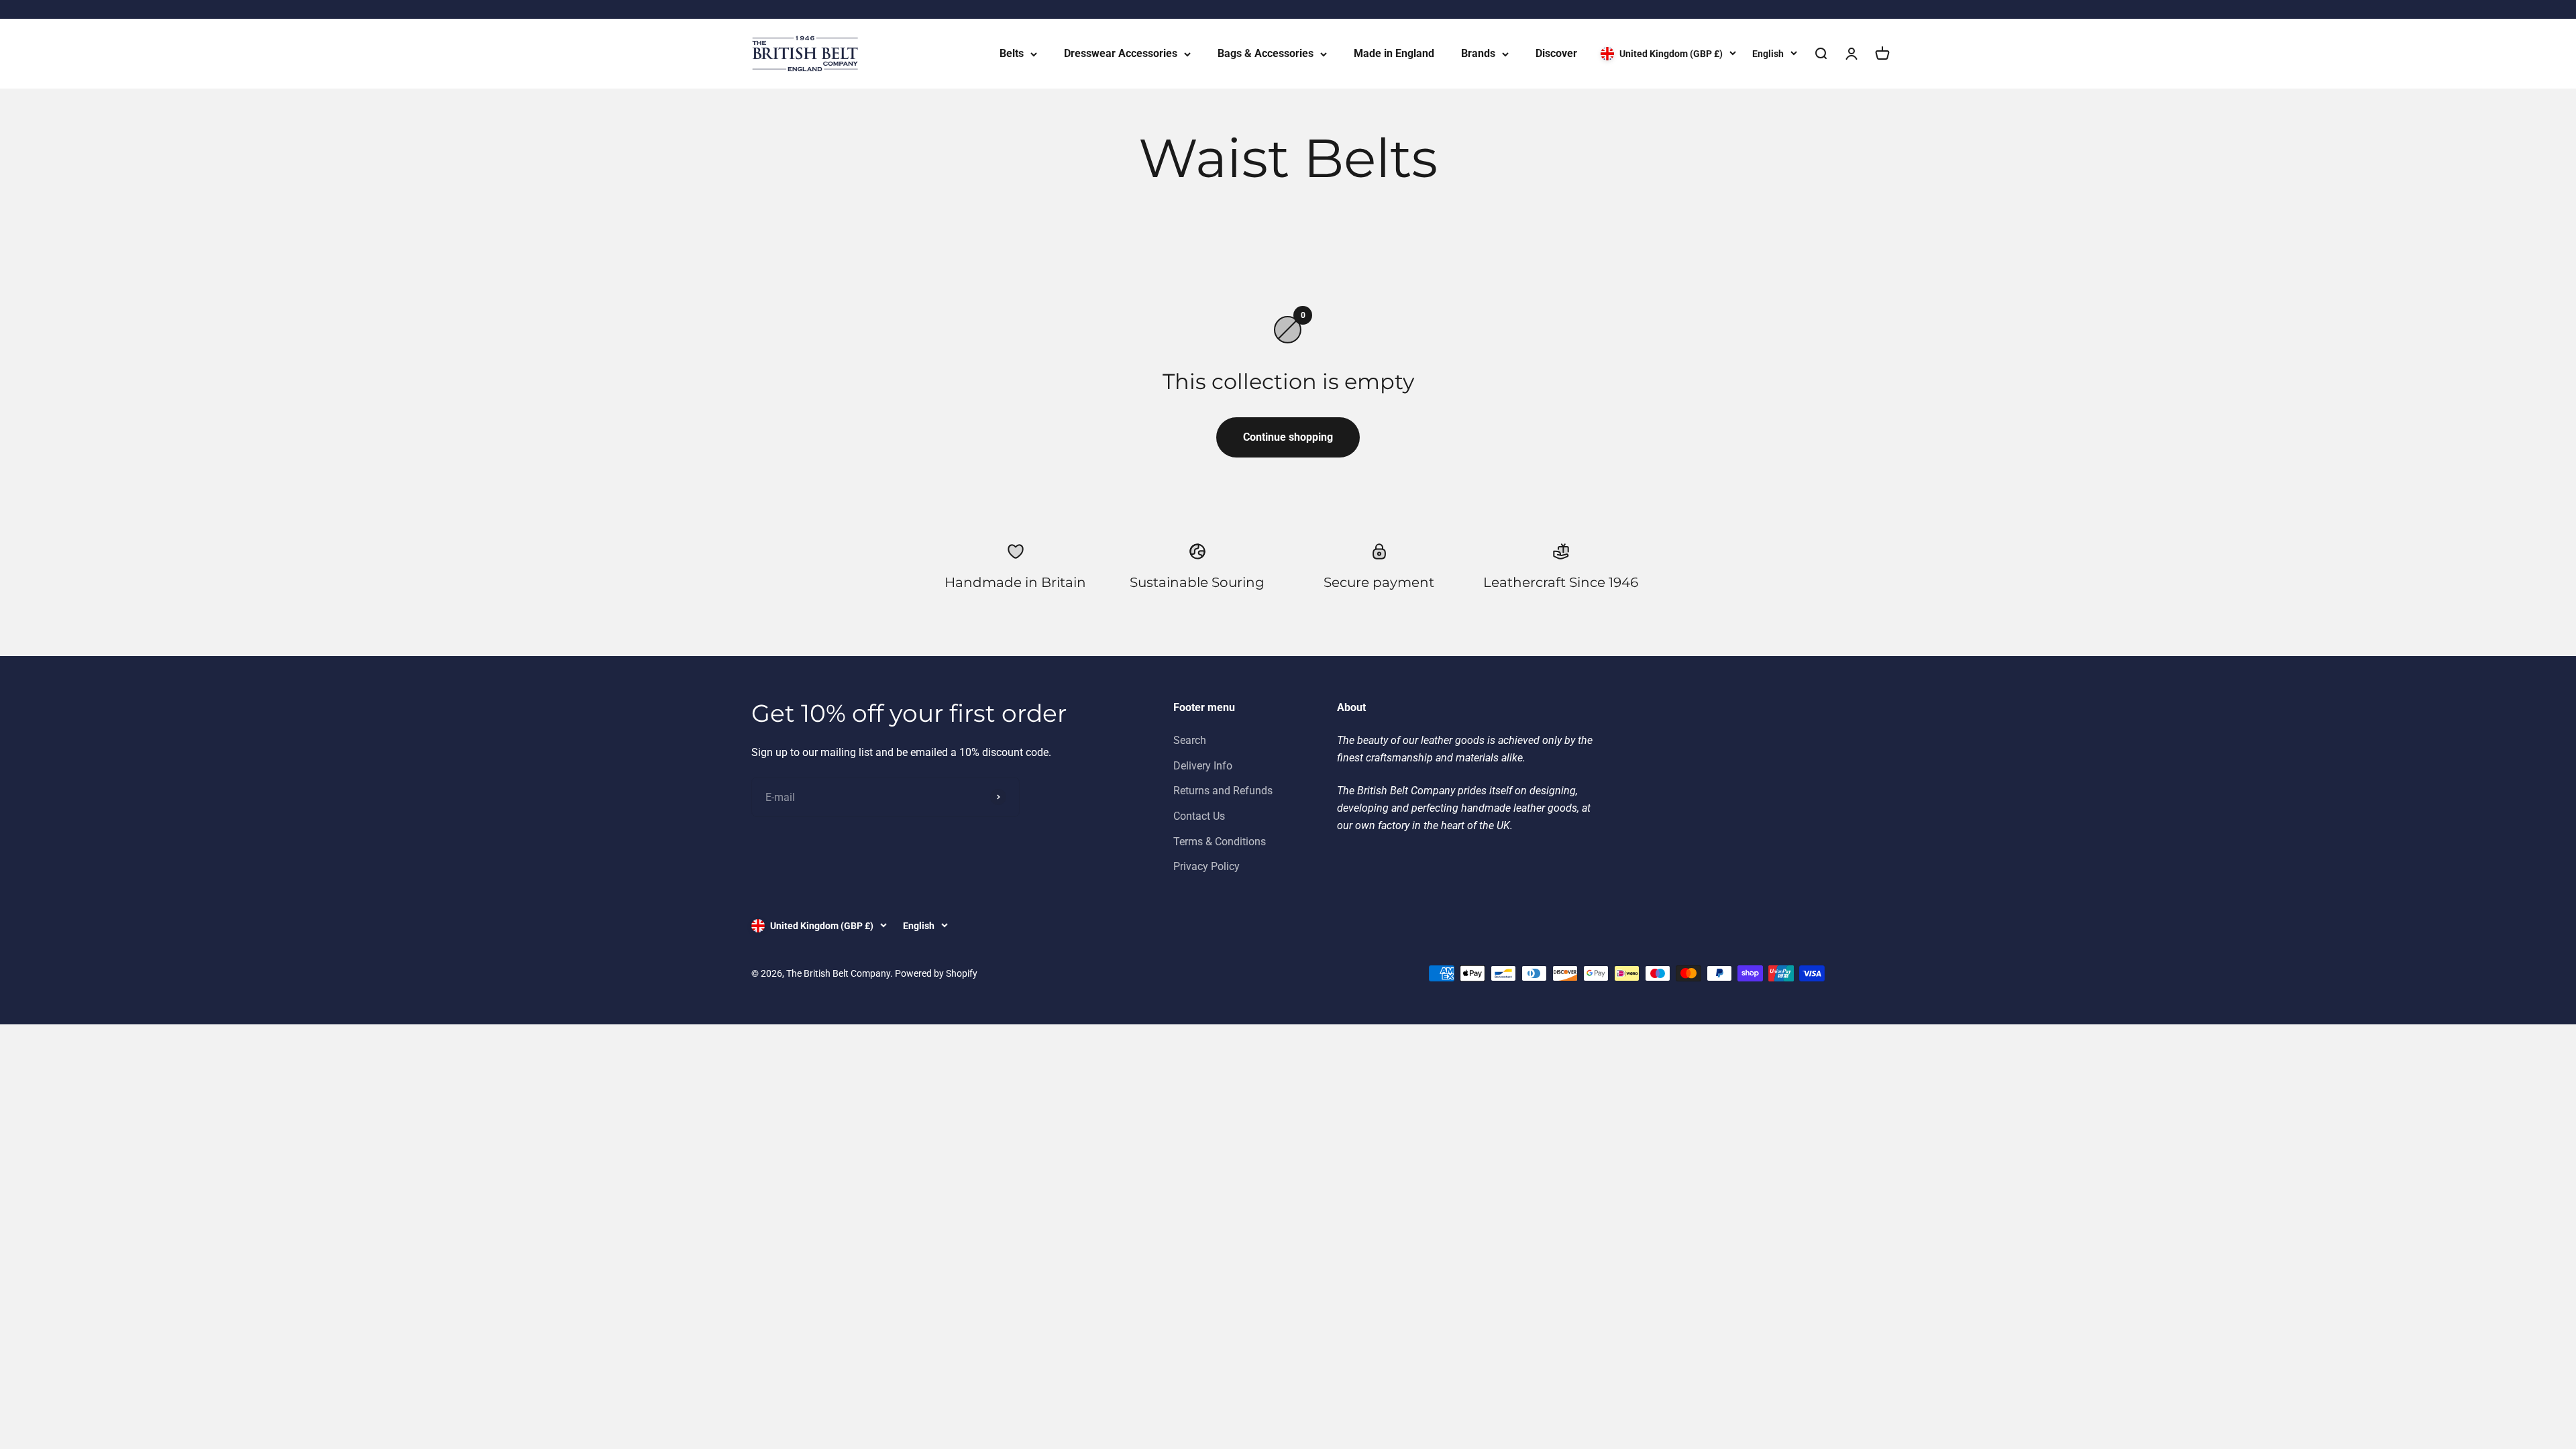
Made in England (1394, 53)
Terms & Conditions (1220, 842)
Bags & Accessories (1266, 53)
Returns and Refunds (1223, 791)
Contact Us (1199, 816)
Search (1190, 740)
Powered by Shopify (936, 973)
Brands (1478, 53)
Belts (1012, 53)
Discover (1556, 53)
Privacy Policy (1206, 866)
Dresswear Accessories (1121, 53)
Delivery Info (1203, 766)
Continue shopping (1288, 437)
